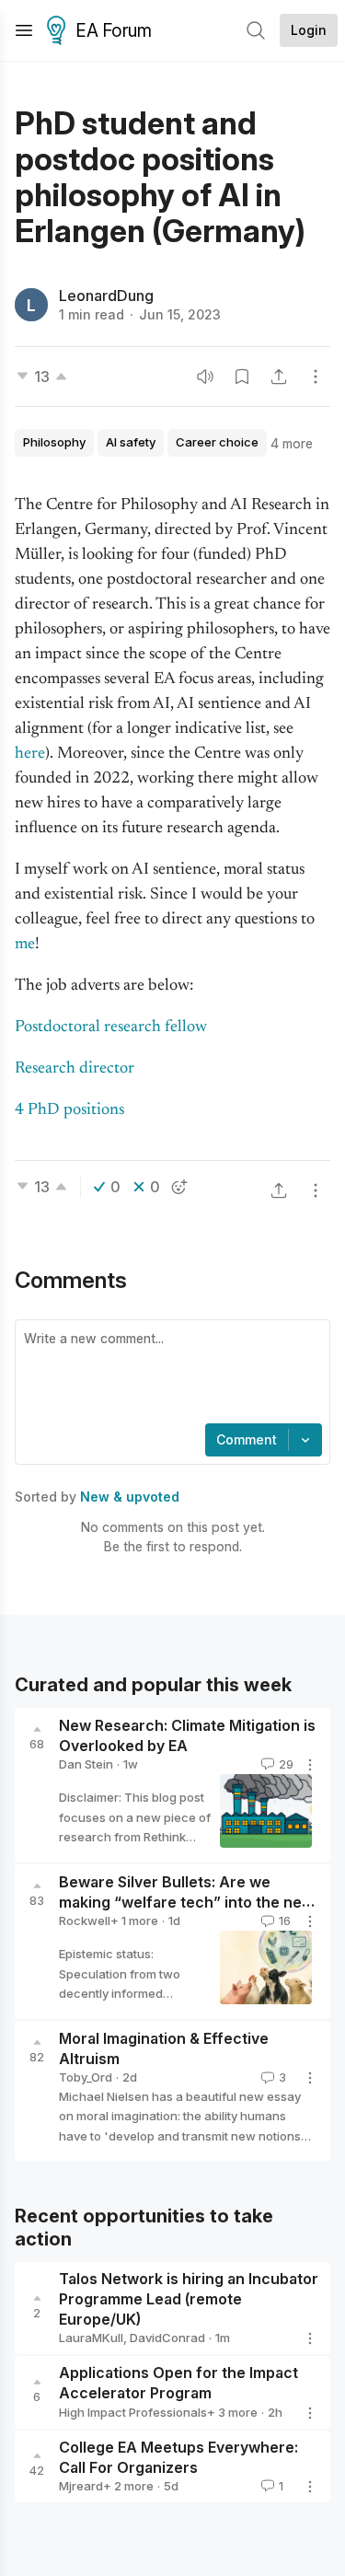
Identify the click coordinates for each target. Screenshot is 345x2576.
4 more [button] (292, 443)
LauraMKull (91, 2338)
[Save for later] (242, 377)
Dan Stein (86, 1764)
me (25, 945)
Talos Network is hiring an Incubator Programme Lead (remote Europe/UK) (189, 2300)
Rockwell (85, 1920)
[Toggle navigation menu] (24, 30)
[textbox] (169, 1374)
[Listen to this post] (205, 377)
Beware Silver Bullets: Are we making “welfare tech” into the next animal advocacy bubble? (187, 1902)
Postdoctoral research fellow (111, 1027)
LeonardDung (106, 296)
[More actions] (316, 377)
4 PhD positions (69, 1110)
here (30, 754)
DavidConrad (167, 2338)
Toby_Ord (86, 2077)
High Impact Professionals (133, 2412)
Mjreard (81, 2486)
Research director (75, 1069)
